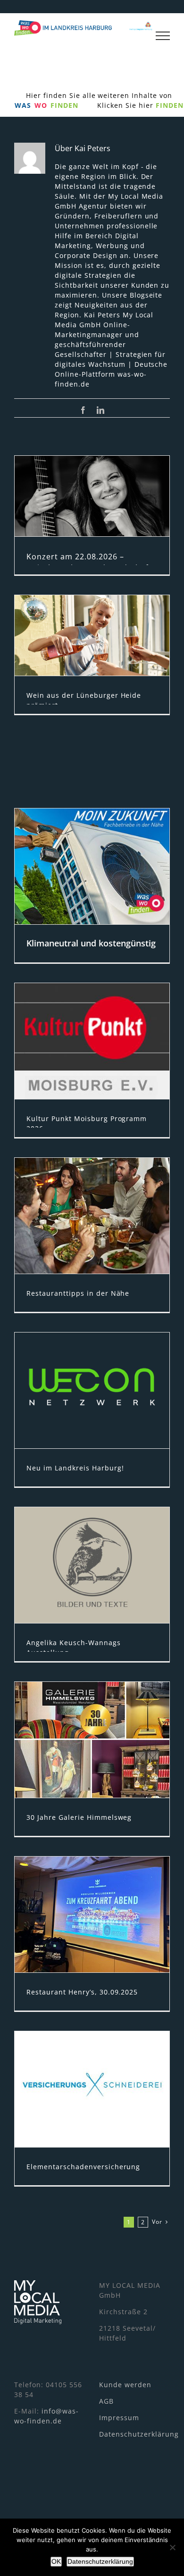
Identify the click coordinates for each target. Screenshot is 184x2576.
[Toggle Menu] (163, 36)
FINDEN (170, 105)
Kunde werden (125, 2385)
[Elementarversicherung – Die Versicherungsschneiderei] (92, 2089)
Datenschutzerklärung (139, 2434)
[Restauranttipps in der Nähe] (92, 1216)
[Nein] (172, 2547)
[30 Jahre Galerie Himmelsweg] (92, 1740)
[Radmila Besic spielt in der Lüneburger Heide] (92, 496)
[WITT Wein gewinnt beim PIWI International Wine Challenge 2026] (92, 635)
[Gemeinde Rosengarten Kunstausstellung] (92, 1565)
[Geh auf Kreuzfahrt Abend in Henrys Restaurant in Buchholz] (92, 1914)
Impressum (119, 2418)
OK (56, 2561)
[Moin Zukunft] (92, 866)
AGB (106, 2401)
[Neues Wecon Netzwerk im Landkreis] (92, 1390)
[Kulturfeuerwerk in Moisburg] (92, 1041)
